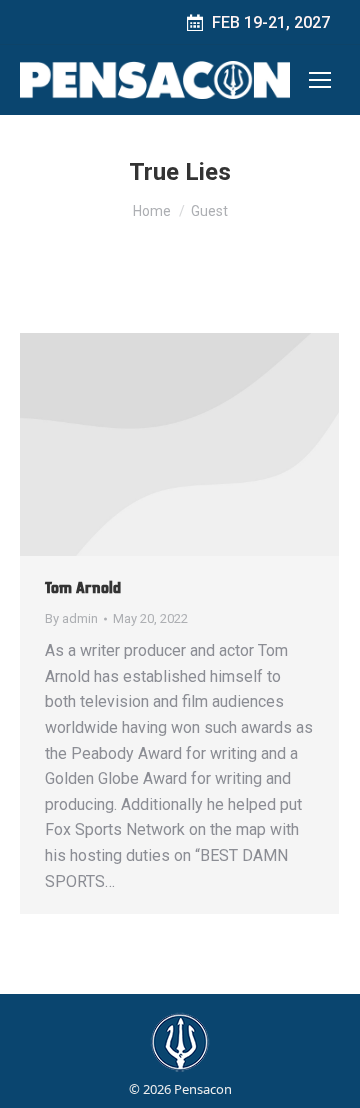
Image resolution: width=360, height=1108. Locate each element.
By (71, 618)
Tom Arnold (83, 588)
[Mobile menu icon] (320, 80)
